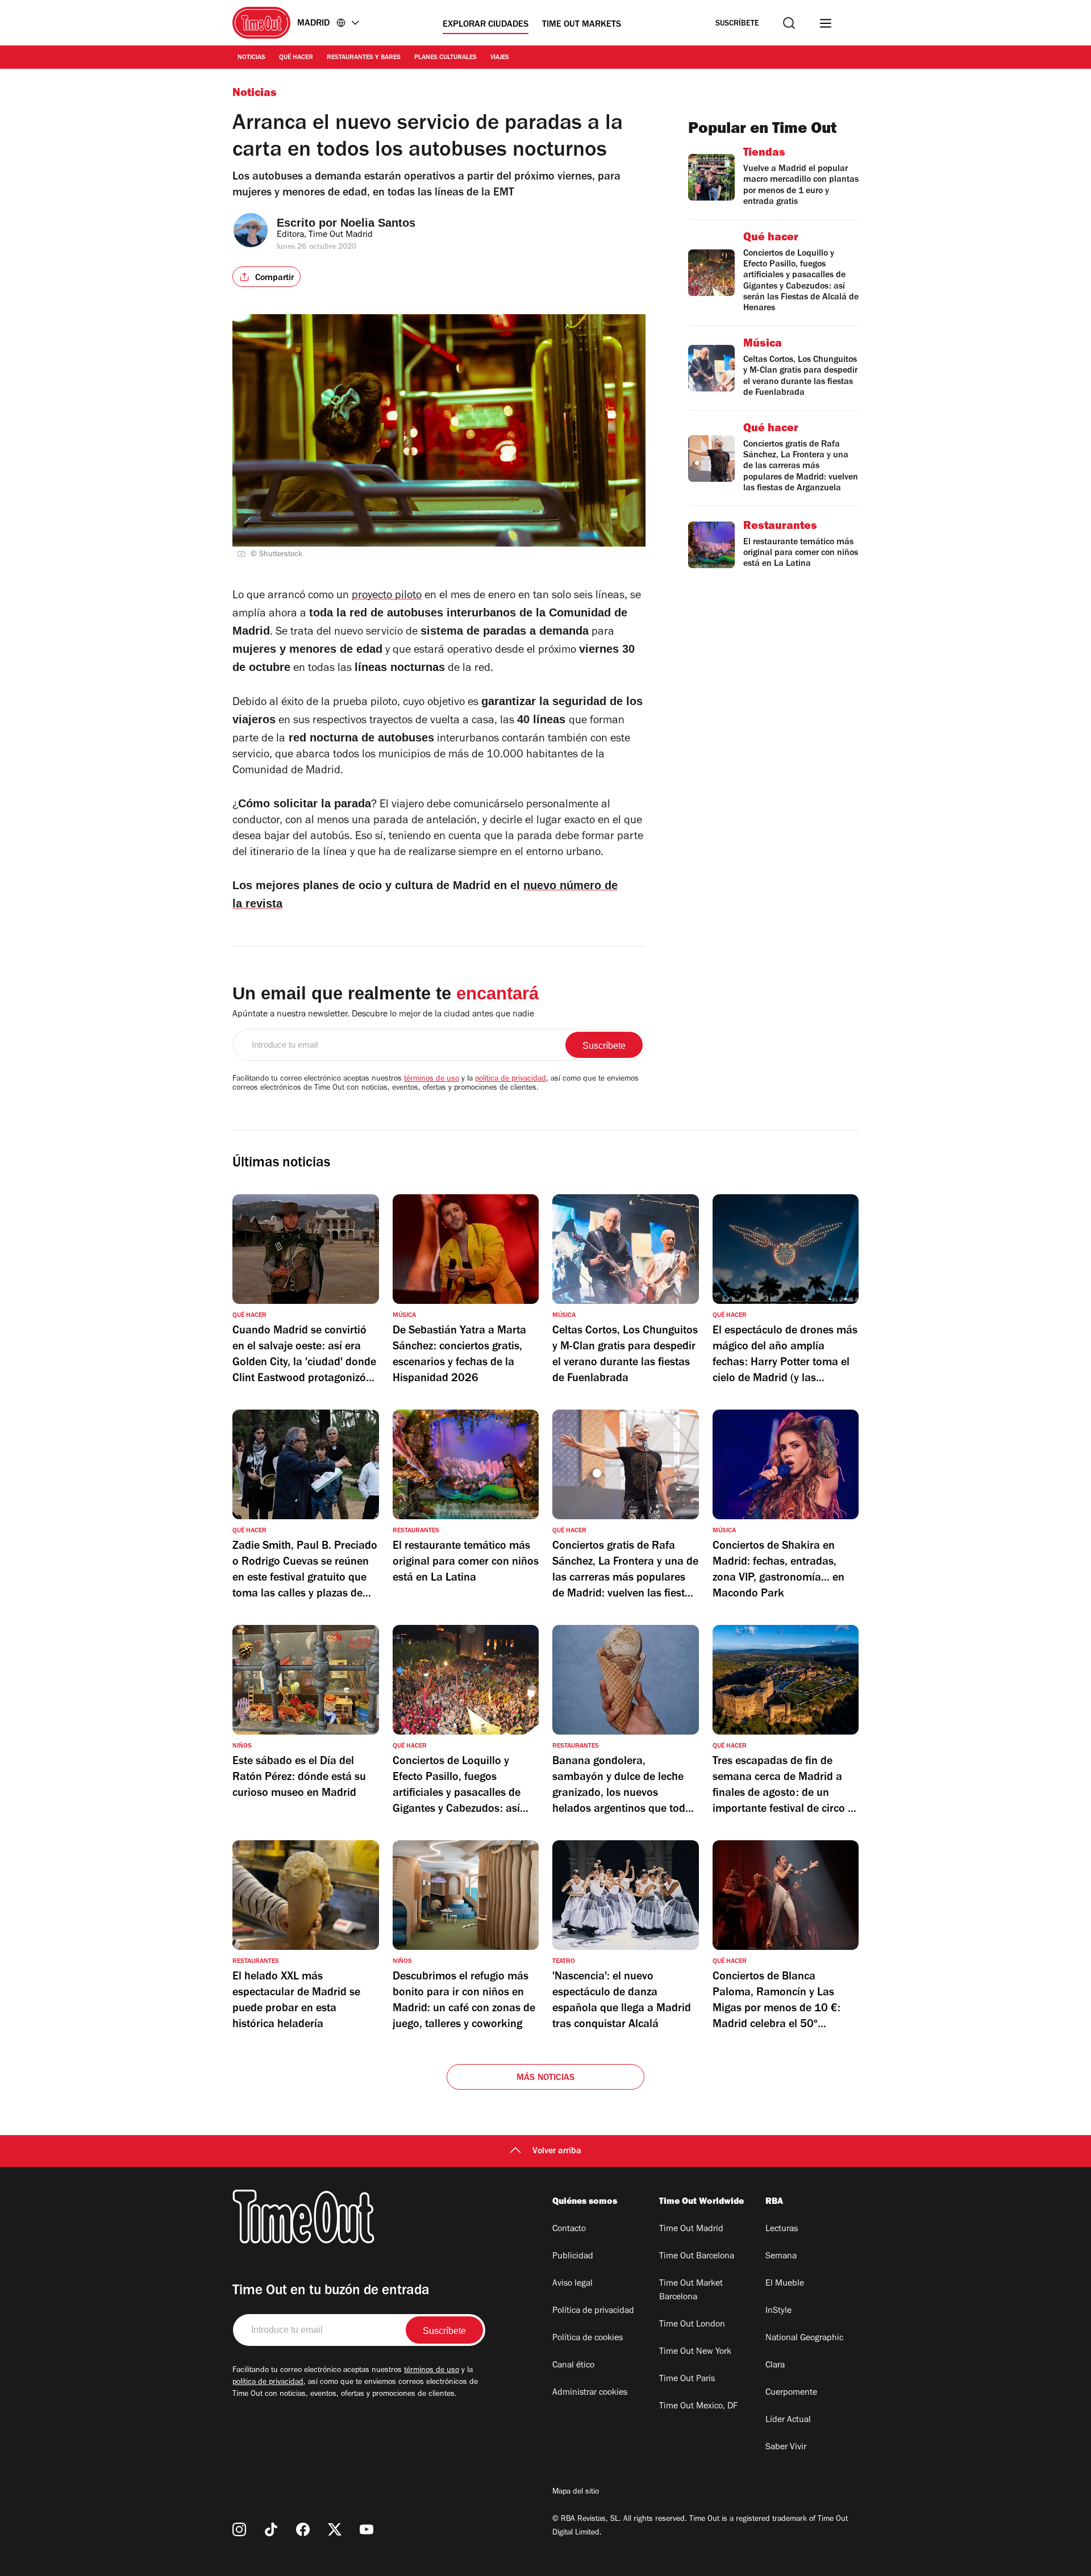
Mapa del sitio (576, 2492)
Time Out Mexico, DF (698, 2407)
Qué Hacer (296, 58)
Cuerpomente (791, 2393)
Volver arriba (557, 2152)
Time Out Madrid (691, 2229)
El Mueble (785, 2284)
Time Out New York (695, 2352)
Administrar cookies (590, 2393)
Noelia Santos (378, 223)
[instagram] (239, 2529)
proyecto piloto (387, 597)
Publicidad (573, 2257)
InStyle (778, 2311)
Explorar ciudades (486, 25)
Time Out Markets (582, 25)
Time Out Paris (687, 2379)
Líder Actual (788, 2420)
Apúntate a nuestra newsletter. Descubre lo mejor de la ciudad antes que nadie (383, 1015)
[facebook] (303, 2529)
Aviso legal (572, 2284)
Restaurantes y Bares (364, 58)
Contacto (569, 2229)
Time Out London (692, 2325)
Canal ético (573, 2366)
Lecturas (782, 2229)
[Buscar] (789, 23)
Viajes (500, 58)
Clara (775, 2366)
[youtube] (367, 2529)
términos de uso (432, 1079)
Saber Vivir (786, 2448)
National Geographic (804, 2339)
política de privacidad (511, 1079)
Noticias (251, 58)
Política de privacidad (593, 2311)
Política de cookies (588, 2339)
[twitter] (335, 2529)
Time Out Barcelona (697, 2257)
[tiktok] (271, 2529)
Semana (781, 2257)
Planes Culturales (445, 58)
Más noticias (545, 2078)
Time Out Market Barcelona (691, 2291)
